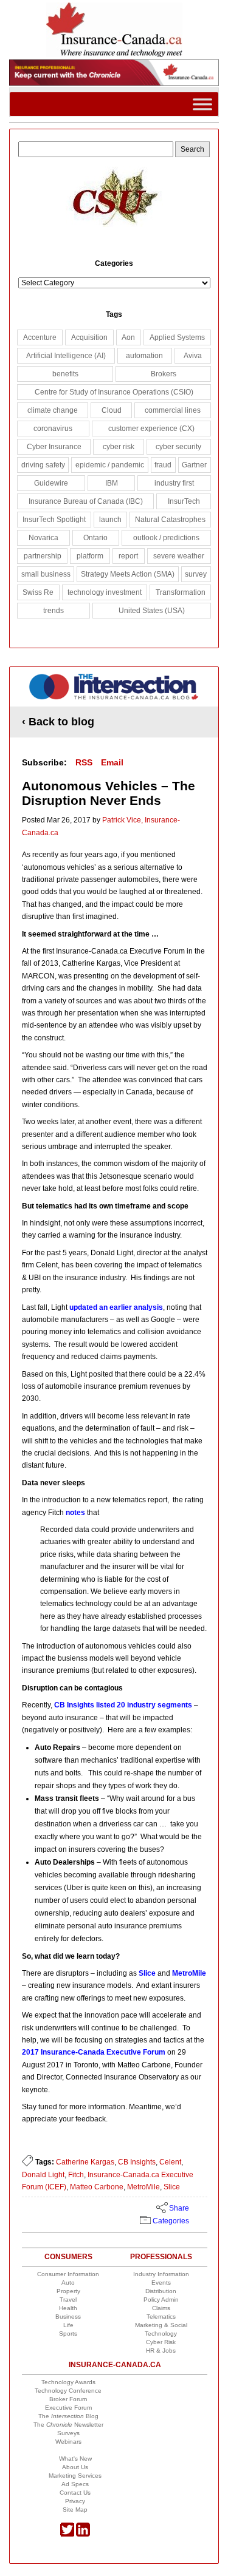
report (128, 556)
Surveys (68, 2433)
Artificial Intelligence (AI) (66, 356)
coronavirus (53, 429)
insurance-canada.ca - (115, 691)
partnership (43, 556)
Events (161, 2283)
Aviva (193, 356)
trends (54, 611)
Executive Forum (68, 2408)
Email (112, 762)
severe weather (179, 556)
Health (68, 2308)
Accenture (40, 337)
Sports (68, 2334)
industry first (174, 483)
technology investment (105, 592)
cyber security (178, 447)
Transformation (181, 592)
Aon (128, 337)
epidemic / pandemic (110, 465)
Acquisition (89, 337)
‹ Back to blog (58, 722)
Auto (68, 2283)
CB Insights (137, 2162)
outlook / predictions (166, 538)
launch (110, 520)
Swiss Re (38, 592)
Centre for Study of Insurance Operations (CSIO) (114, 392)
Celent (170, 2162)
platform (90, 556)
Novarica (43, 538)
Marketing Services (75, 2476)
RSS (84, 762)
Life (68, 2325)
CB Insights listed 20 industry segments (123, 1705)
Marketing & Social (161, 2325)
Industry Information (161, 2274)
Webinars (68, 2442)
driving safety (43, 465)
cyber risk (119, 447)
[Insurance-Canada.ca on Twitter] (67, 2534)
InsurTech (184, 501)
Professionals (161, 2257)
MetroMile (189, 1973)
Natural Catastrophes (170, 520)
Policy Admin (161, 2300)
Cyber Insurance (54, 447)
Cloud (112, 410)
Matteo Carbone (97, 2187)
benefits (65, 374)
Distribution (161, 2291)
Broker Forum (68, 2399)
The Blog (68, 2416)
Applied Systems (177, 337)
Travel (68, 2300)
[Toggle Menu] (202, 104)
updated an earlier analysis (116, 1307)
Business (68, 2317)
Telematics (161, 2317)
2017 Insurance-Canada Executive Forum (94, 2052)
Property (68, 2291)
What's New (75, 2459)
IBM (112, 483)
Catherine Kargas (85, 2162)
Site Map (75, 2510)
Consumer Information (68, 2274)
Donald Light (43, 2175)
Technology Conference (68, 2391)
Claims (161, 2308)
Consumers (68, 2257)
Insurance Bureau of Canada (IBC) (86, 501)
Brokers (164, 374)
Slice (147, 1973)
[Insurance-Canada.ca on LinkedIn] (83, 2534)
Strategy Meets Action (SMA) (128, 574)
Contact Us (75, 2493)
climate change (53, 410)
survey (196, 574)
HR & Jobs (161, 2351)
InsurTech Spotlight (54, 520)
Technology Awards (68, 2382)
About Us (75, 2467)
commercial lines (173, 410)
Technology (161, 2334)
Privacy (75, 2501)
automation (144, 356)
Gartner (194, 465)
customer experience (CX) (151, 429)
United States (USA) (152, 611)
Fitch (76, 2175)
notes (75, 1513)
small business (46, 574)
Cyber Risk (161, 2342)
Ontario (95, 538)
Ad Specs (75, 2484)
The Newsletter (68, 2425)
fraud (163, 465)
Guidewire (51, 483)
